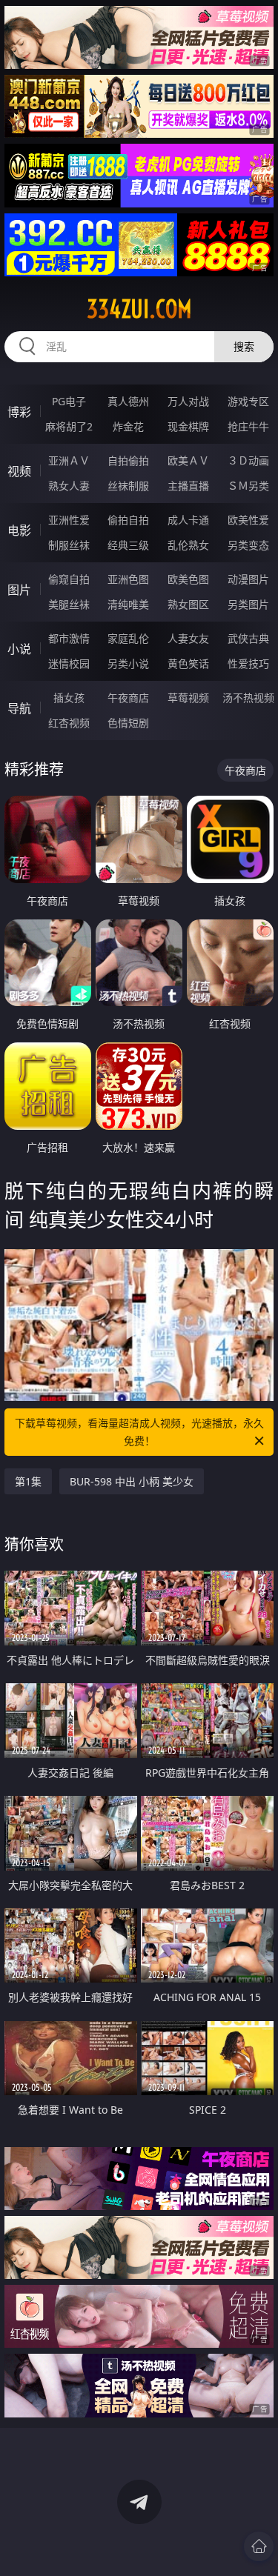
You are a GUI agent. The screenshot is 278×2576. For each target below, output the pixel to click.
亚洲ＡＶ (69, 460)
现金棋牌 (188, 426)
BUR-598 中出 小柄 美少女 (132, 1481)
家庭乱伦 (128, 638)
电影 (19, 530)
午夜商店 (128, 698)
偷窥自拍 (69, 579)
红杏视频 (69, 723)
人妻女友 (188, 638)
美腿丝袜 (69, 604)
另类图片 (248, 604)
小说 (19, 649)
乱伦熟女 (188, 545)
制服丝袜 (69, 545)
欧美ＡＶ (188, 460)
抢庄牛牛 (248, 426)
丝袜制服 (128, 486)
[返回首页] (259, 2546)
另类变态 (248, 545)
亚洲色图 (128, 579)
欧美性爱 (248, 520)
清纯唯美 (128, 604)
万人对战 (188, 401)
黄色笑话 (188, 663)
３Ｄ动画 (248, 460)
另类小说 (128, 663)
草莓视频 (188, 698)
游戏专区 (248, 401)
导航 (19, 708)
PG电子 (69, 401)
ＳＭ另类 (248, 486)
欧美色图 (188, 579)
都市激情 (69, 638)
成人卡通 (188, 520)
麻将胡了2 (69, 426)
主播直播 (188, 486)
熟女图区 (188, 604)
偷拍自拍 (128, 520)
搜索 (244, 346)
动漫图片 (248, 579)
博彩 (19, 412)
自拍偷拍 (128, 460)
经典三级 (128, 545)
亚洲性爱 (69, 520)
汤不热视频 (248, 698)
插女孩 (69, 698)
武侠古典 (248, 638)
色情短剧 (128, 723)
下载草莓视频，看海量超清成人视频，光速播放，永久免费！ (139, 1432)
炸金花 (128, 426)
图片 (19, 590)
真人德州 (128, 401)
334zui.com (139, 309)
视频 (19, 471)
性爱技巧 (248, 663)
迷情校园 (69, 663)
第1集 (28, 1481)
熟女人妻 (69, 486)
